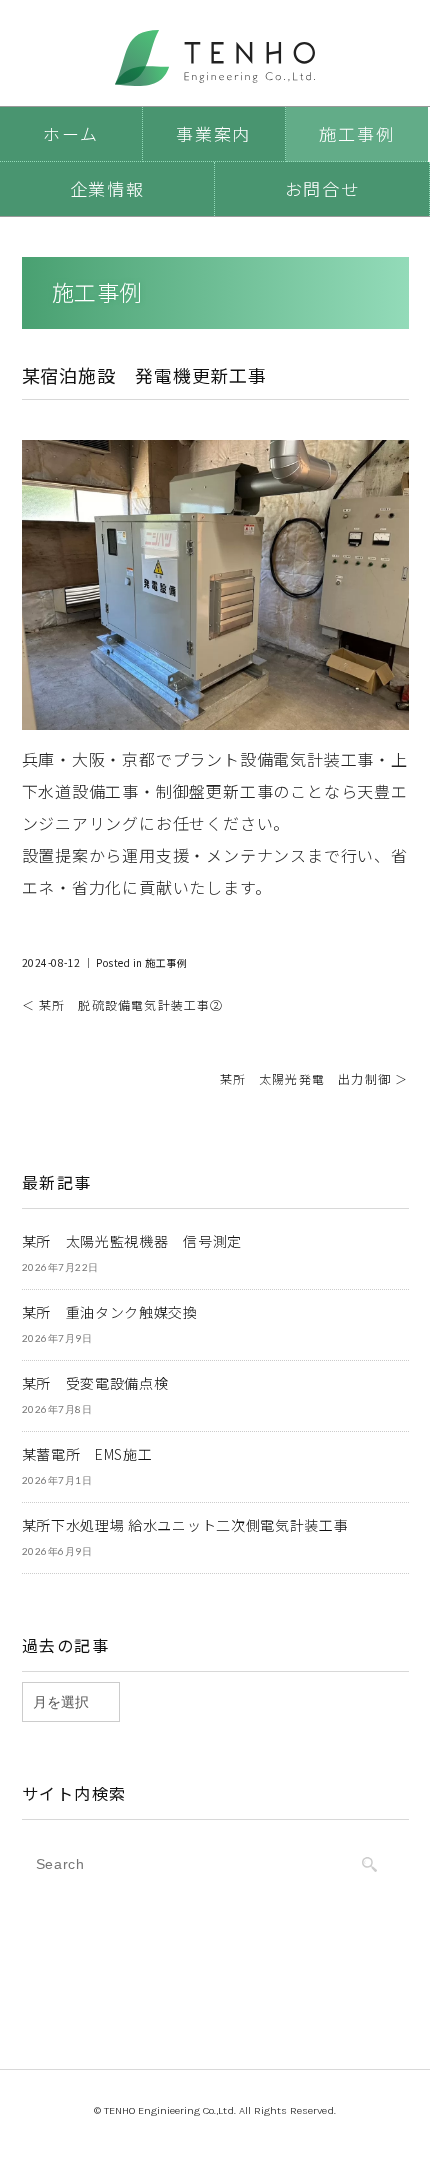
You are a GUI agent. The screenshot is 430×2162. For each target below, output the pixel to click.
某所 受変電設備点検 (95, 1383)
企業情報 (107, 188)
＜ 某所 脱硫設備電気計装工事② (123, 1004)
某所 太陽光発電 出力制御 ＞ (314, 1078)
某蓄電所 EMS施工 (87, 1454)
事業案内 (213, 133)
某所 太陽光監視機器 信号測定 (132, 1241)
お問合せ (322, 188)
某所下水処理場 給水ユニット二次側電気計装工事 (185, 1525)
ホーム (70, 133)
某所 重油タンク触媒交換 (110, 1312)
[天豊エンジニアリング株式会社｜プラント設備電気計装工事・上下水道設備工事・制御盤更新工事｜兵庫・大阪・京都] (215, 46)
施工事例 (356, 133)
